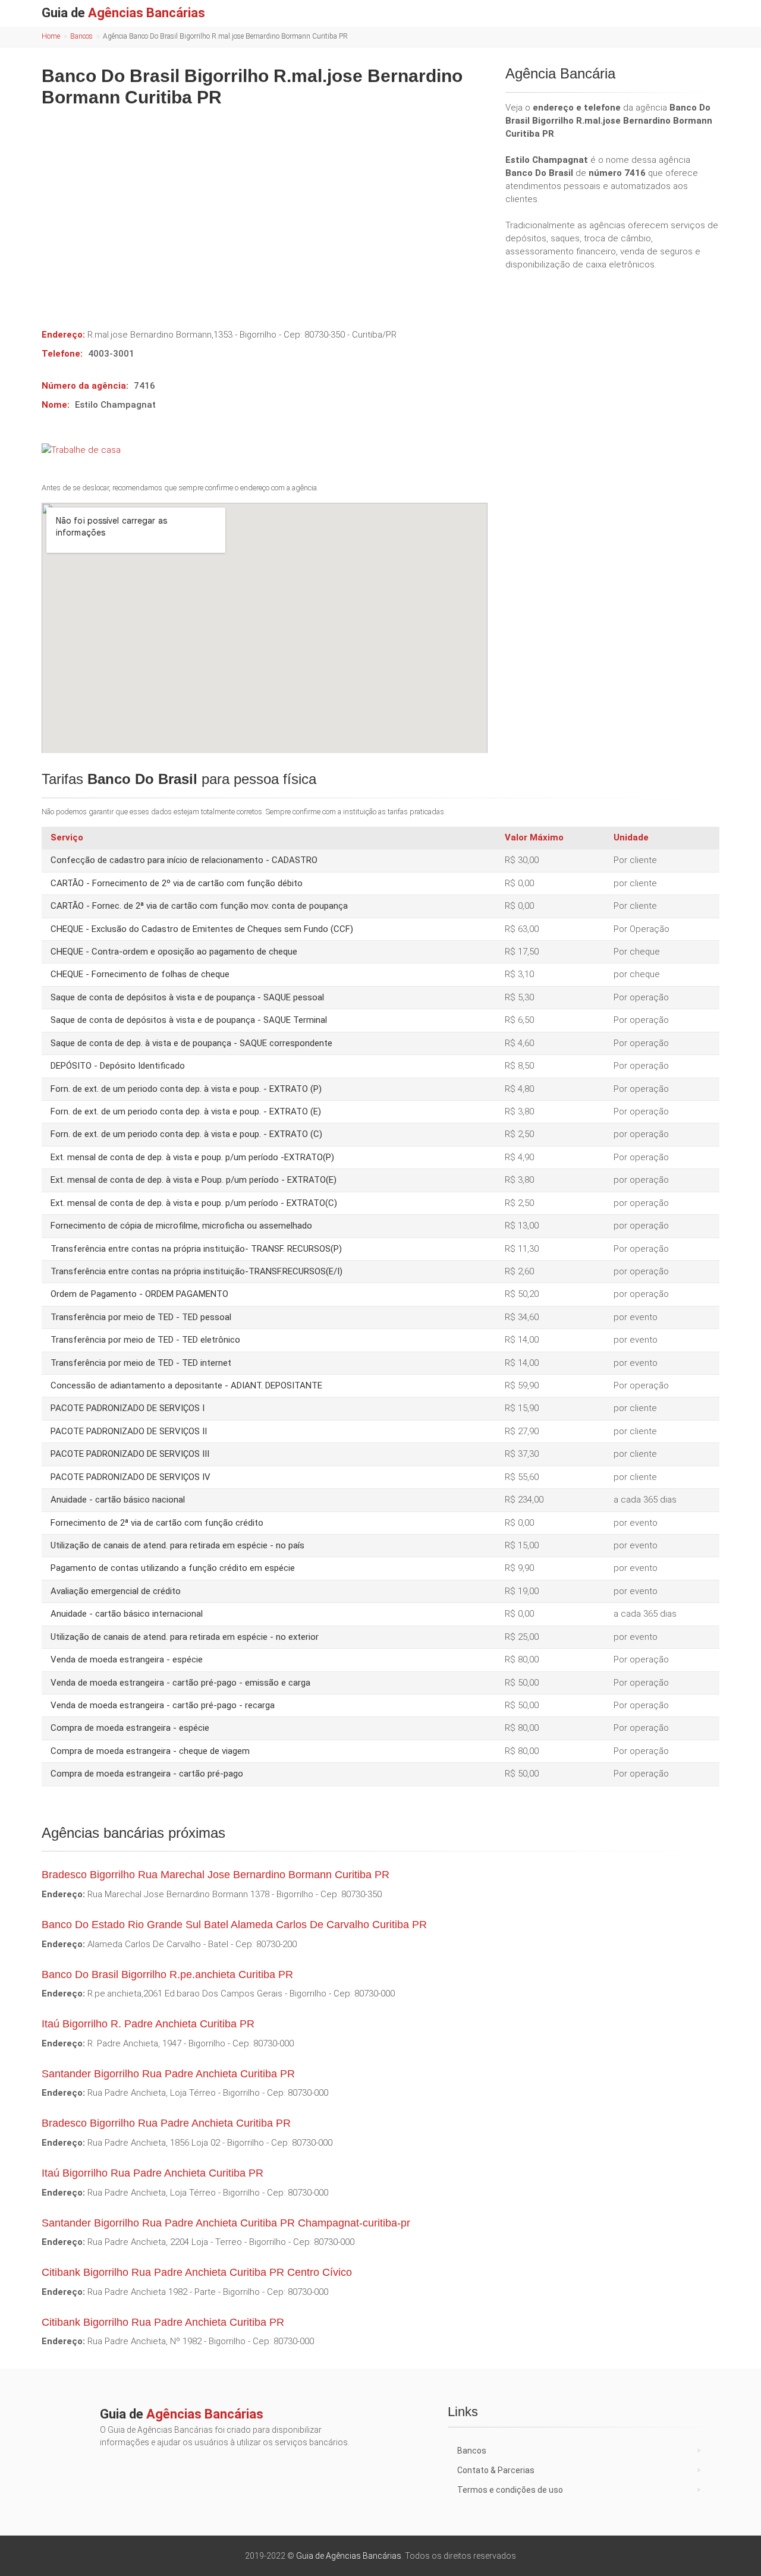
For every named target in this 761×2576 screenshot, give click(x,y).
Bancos (81, 36)
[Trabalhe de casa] (265, 450)
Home (51, 36)
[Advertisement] (265, 209)
